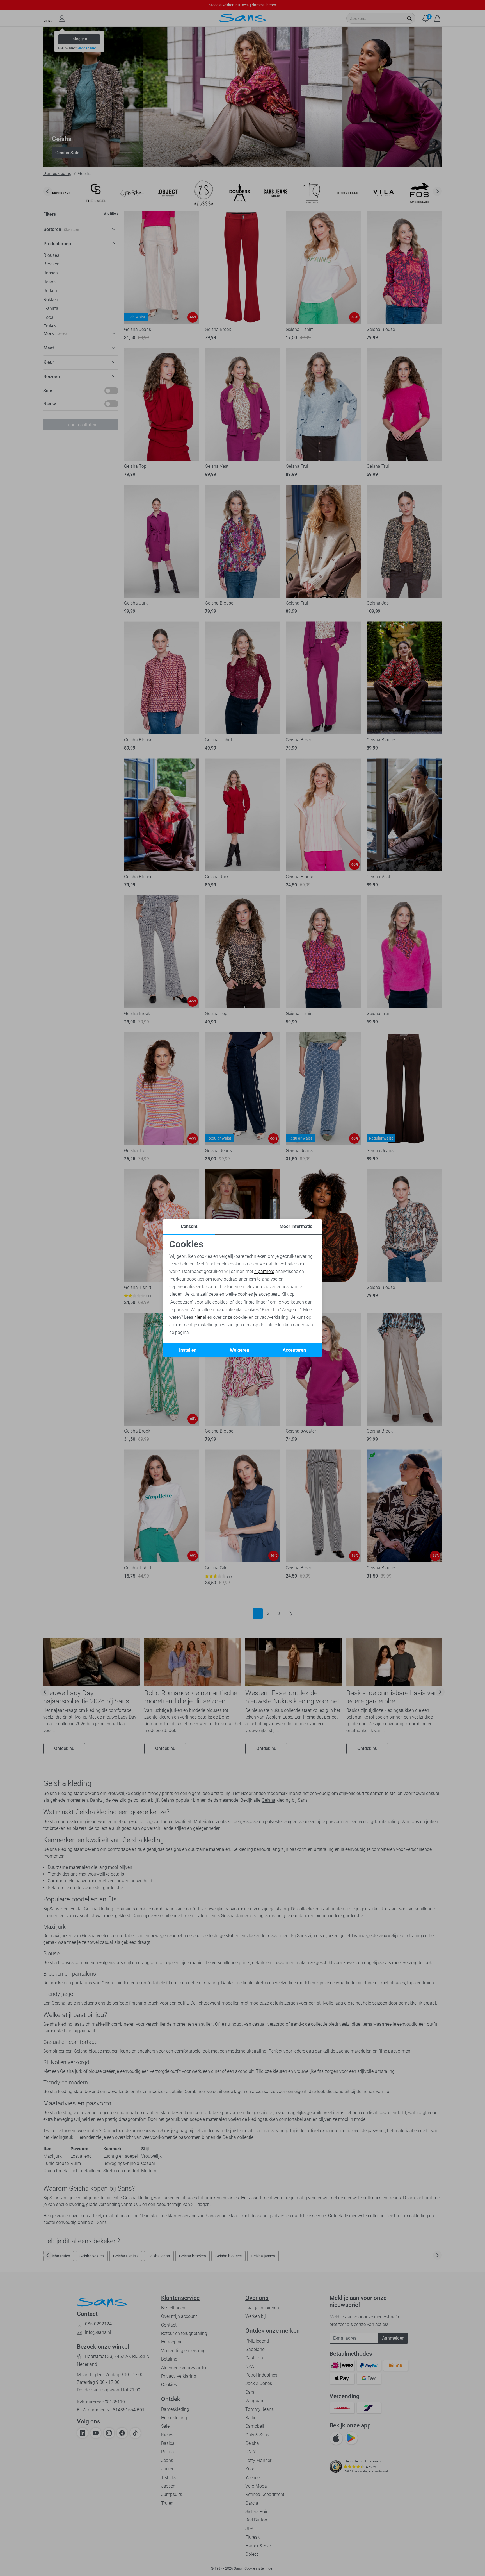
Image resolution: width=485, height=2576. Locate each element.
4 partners (264, 1271)
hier (198, 1317)
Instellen (188, 1350)
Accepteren (294, 1350)
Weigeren (240, 1350)
